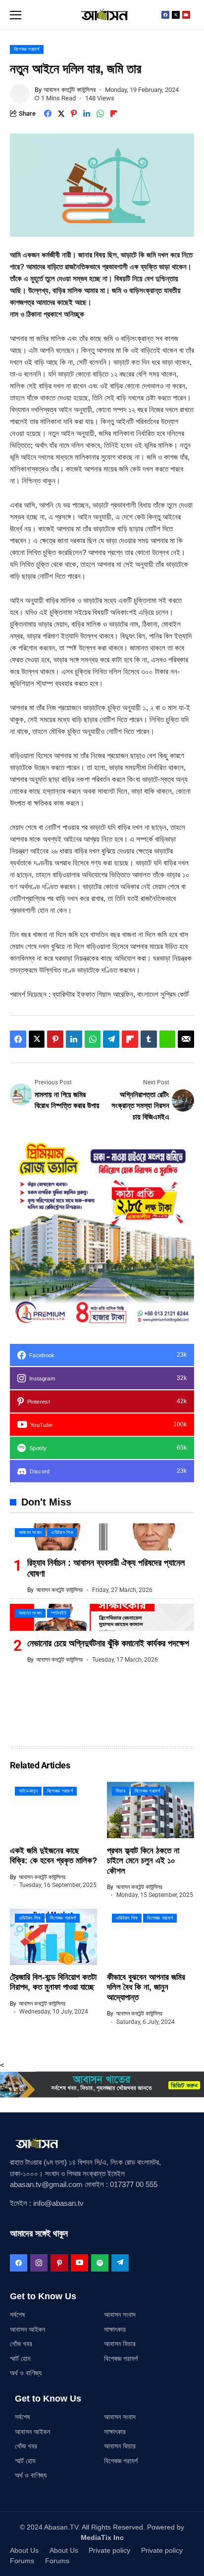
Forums (22, 2561)
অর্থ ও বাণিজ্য (26, 2373)
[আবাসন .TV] (102, 15)
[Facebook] (165, 15)
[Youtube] (186, 15)
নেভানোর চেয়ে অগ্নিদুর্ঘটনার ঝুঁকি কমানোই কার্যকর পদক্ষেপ (108, 1643)
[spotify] (100, 2263)
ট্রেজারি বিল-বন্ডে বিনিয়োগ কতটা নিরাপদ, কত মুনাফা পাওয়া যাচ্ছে (53, 1982)
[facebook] (19, 2263)
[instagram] (39, 2263)
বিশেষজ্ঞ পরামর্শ (121, 2359)
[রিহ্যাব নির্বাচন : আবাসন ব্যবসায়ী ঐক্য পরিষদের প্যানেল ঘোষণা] (102, 1537)
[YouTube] (79, 2263)
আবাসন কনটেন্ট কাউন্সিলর (70, 90)
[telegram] (120, 2263)
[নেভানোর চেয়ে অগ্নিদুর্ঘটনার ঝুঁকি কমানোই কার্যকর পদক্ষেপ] (102, 1617)
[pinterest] (59, 2263)
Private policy (109, 2550)
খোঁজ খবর (21, 2344)
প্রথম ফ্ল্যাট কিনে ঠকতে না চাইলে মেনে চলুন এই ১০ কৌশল (143, 1861)
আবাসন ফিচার (120, 2344)
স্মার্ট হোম (20, 2359)
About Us (24, 2550)
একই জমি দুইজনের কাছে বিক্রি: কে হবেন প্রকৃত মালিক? (53, 1856)
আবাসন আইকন (27, 2329)
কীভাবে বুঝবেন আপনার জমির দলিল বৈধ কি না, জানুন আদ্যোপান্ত (146, 1987)
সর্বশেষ (17, 2315)
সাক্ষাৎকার (115, 2329)
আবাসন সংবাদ (120, 2315)
